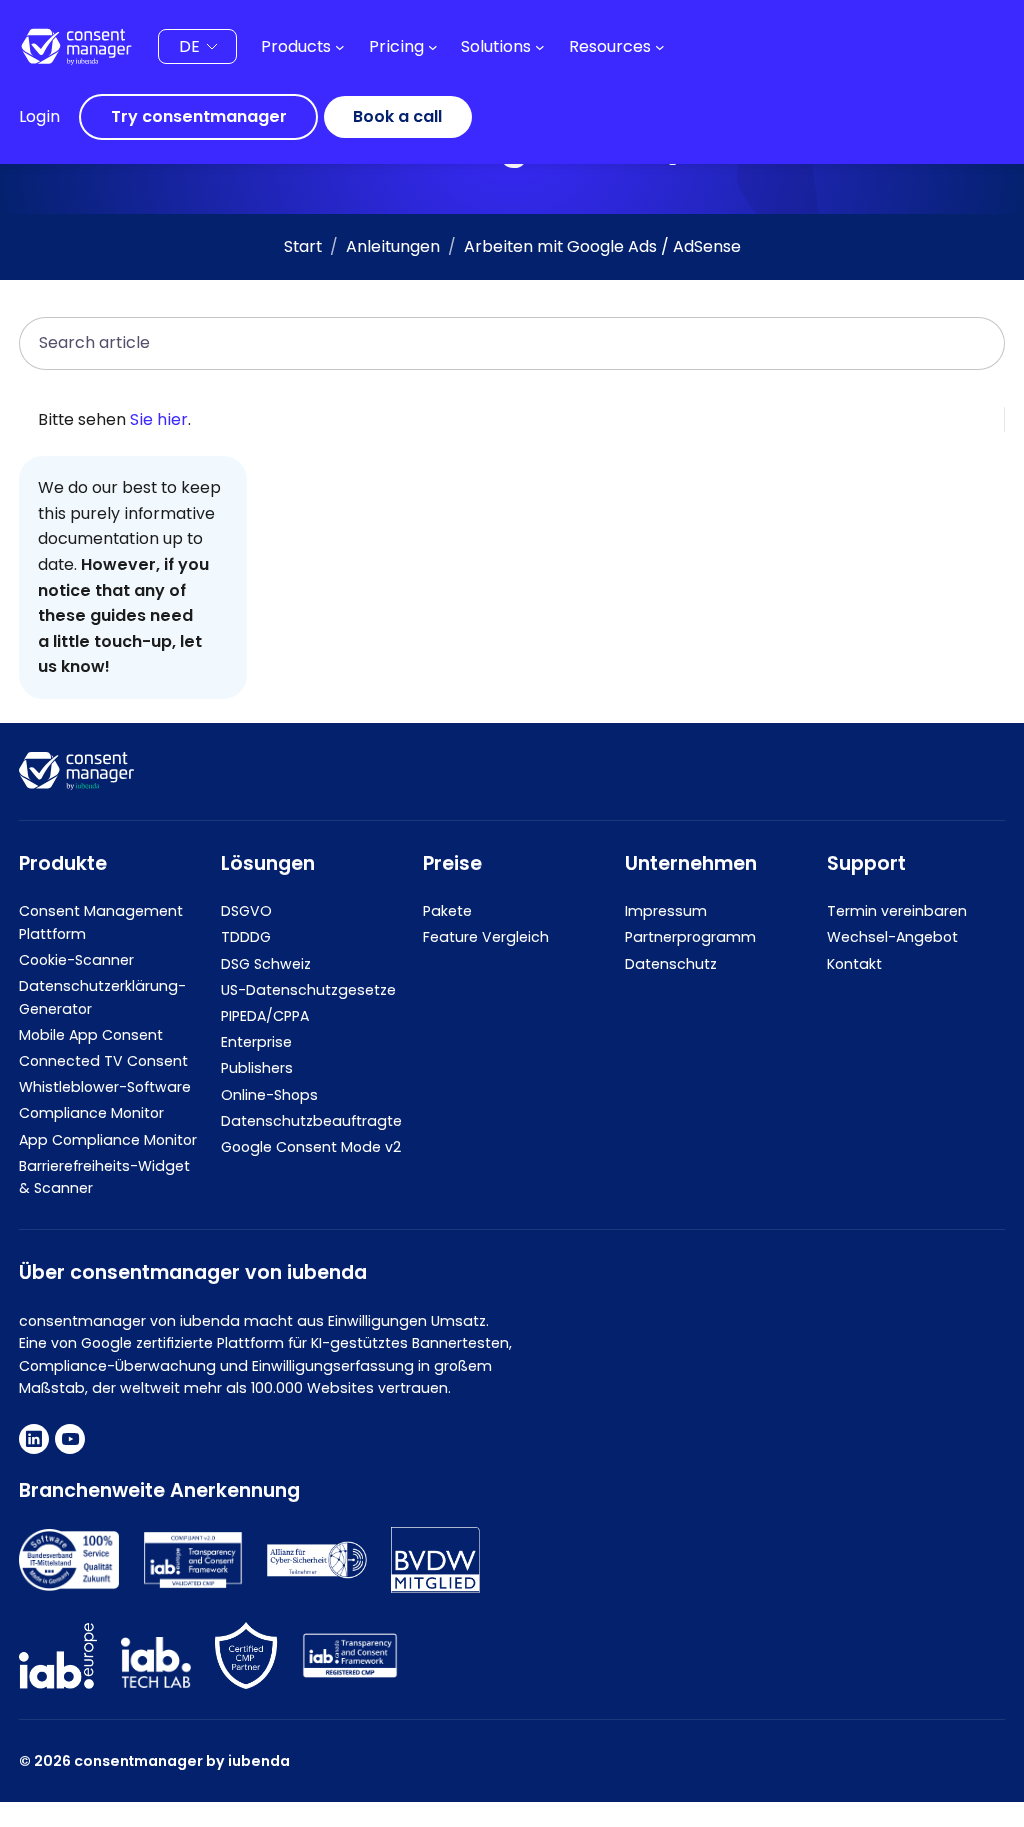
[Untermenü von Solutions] (540, 47)
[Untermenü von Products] (340, 47)
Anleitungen (393, 246)
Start (303, 246)
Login (39, 116)
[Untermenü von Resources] (660, 47)
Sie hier (159, 419)
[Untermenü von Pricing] (433, 47)
